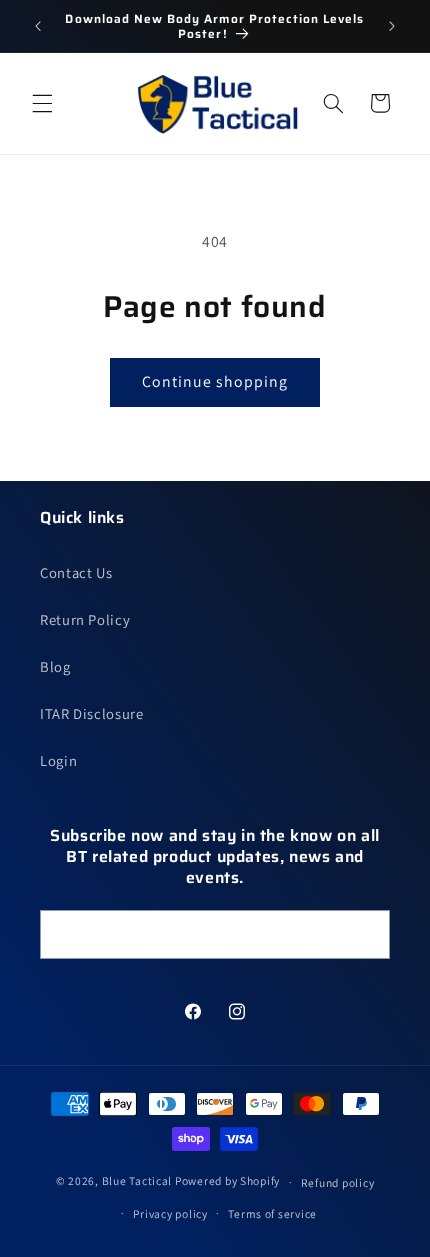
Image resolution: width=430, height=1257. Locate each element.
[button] (42, 103)
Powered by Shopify (227, 1181)
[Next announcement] (392, 26)
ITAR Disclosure (91, 713)
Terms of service (272, 1213)
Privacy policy (170, 1213)
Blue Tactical (137, 1181)
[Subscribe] (366, 934)
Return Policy (85, 619)
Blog (55, 666)
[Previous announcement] (38, 26)
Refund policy (338, 1182)
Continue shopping (215, 381)
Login (58, 760)
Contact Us (76, 572)
